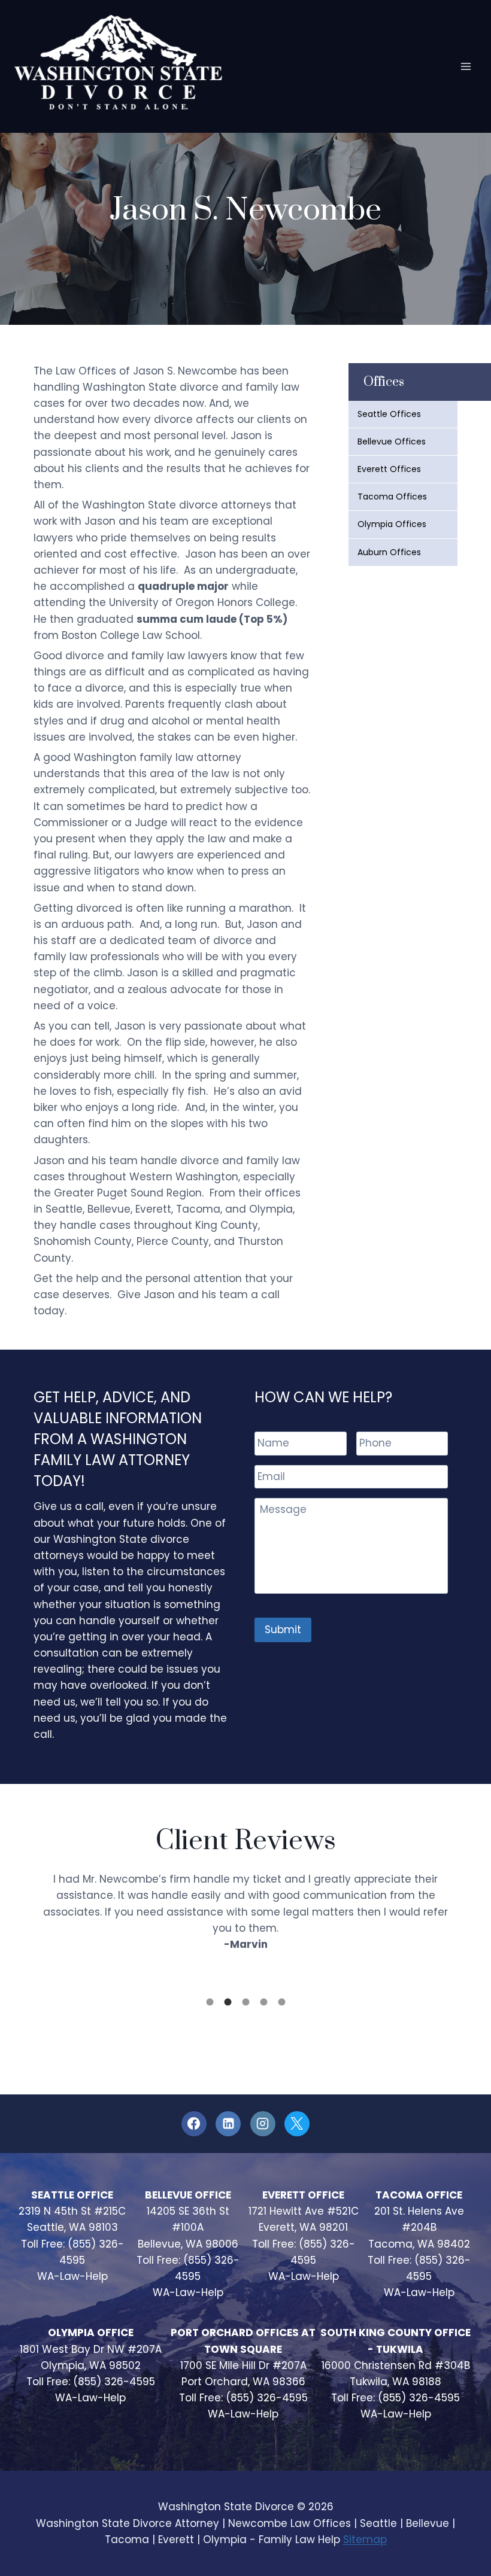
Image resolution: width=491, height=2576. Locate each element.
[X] (297, 2124)
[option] (245, 1914)
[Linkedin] (228, 2124)
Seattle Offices (389, 414)
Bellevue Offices (392, 441)
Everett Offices (389, 469)
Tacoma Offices (392, 497)
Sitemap (365, 2540)
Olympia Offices (392, 524)
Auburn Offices (389, 552)
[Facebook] (194, 2124)
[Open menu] (466, 66)
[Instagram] (263, 2124)
